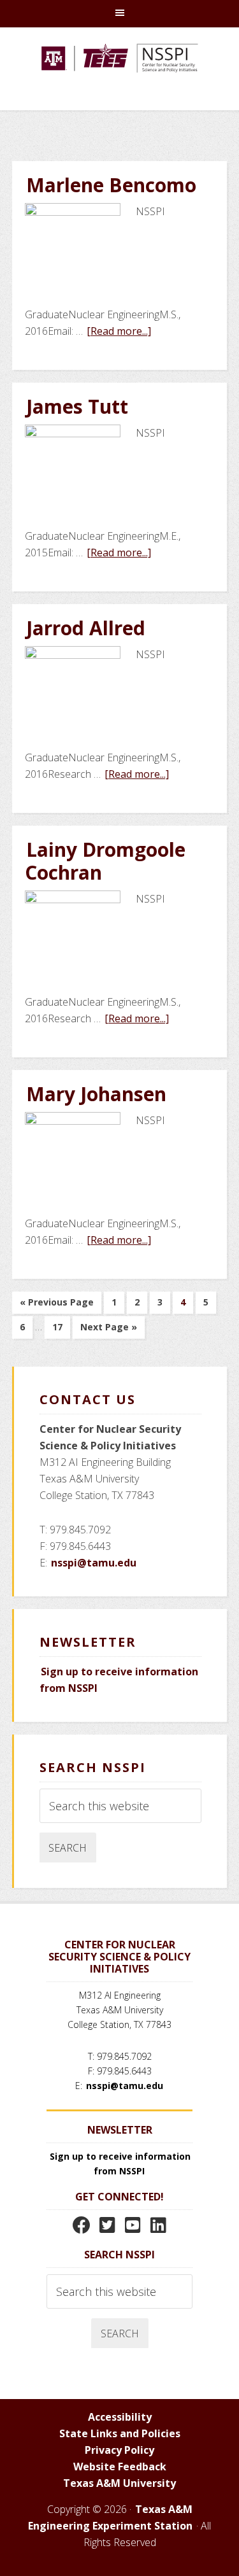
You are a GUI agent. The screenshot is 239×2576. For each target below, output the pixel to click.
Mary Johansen (96, 1094)
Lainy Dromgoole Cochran (105, 861)
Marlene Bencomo (111, 185)
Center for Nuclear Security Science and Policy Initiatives (120, 75)
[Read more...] (119, 331)
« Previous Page (57, 1305)
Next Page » (108, 1329)
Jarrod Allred (86, 628)
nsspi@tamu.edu (94, 1563)
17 (61, 1329)
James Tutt (77, 406)
